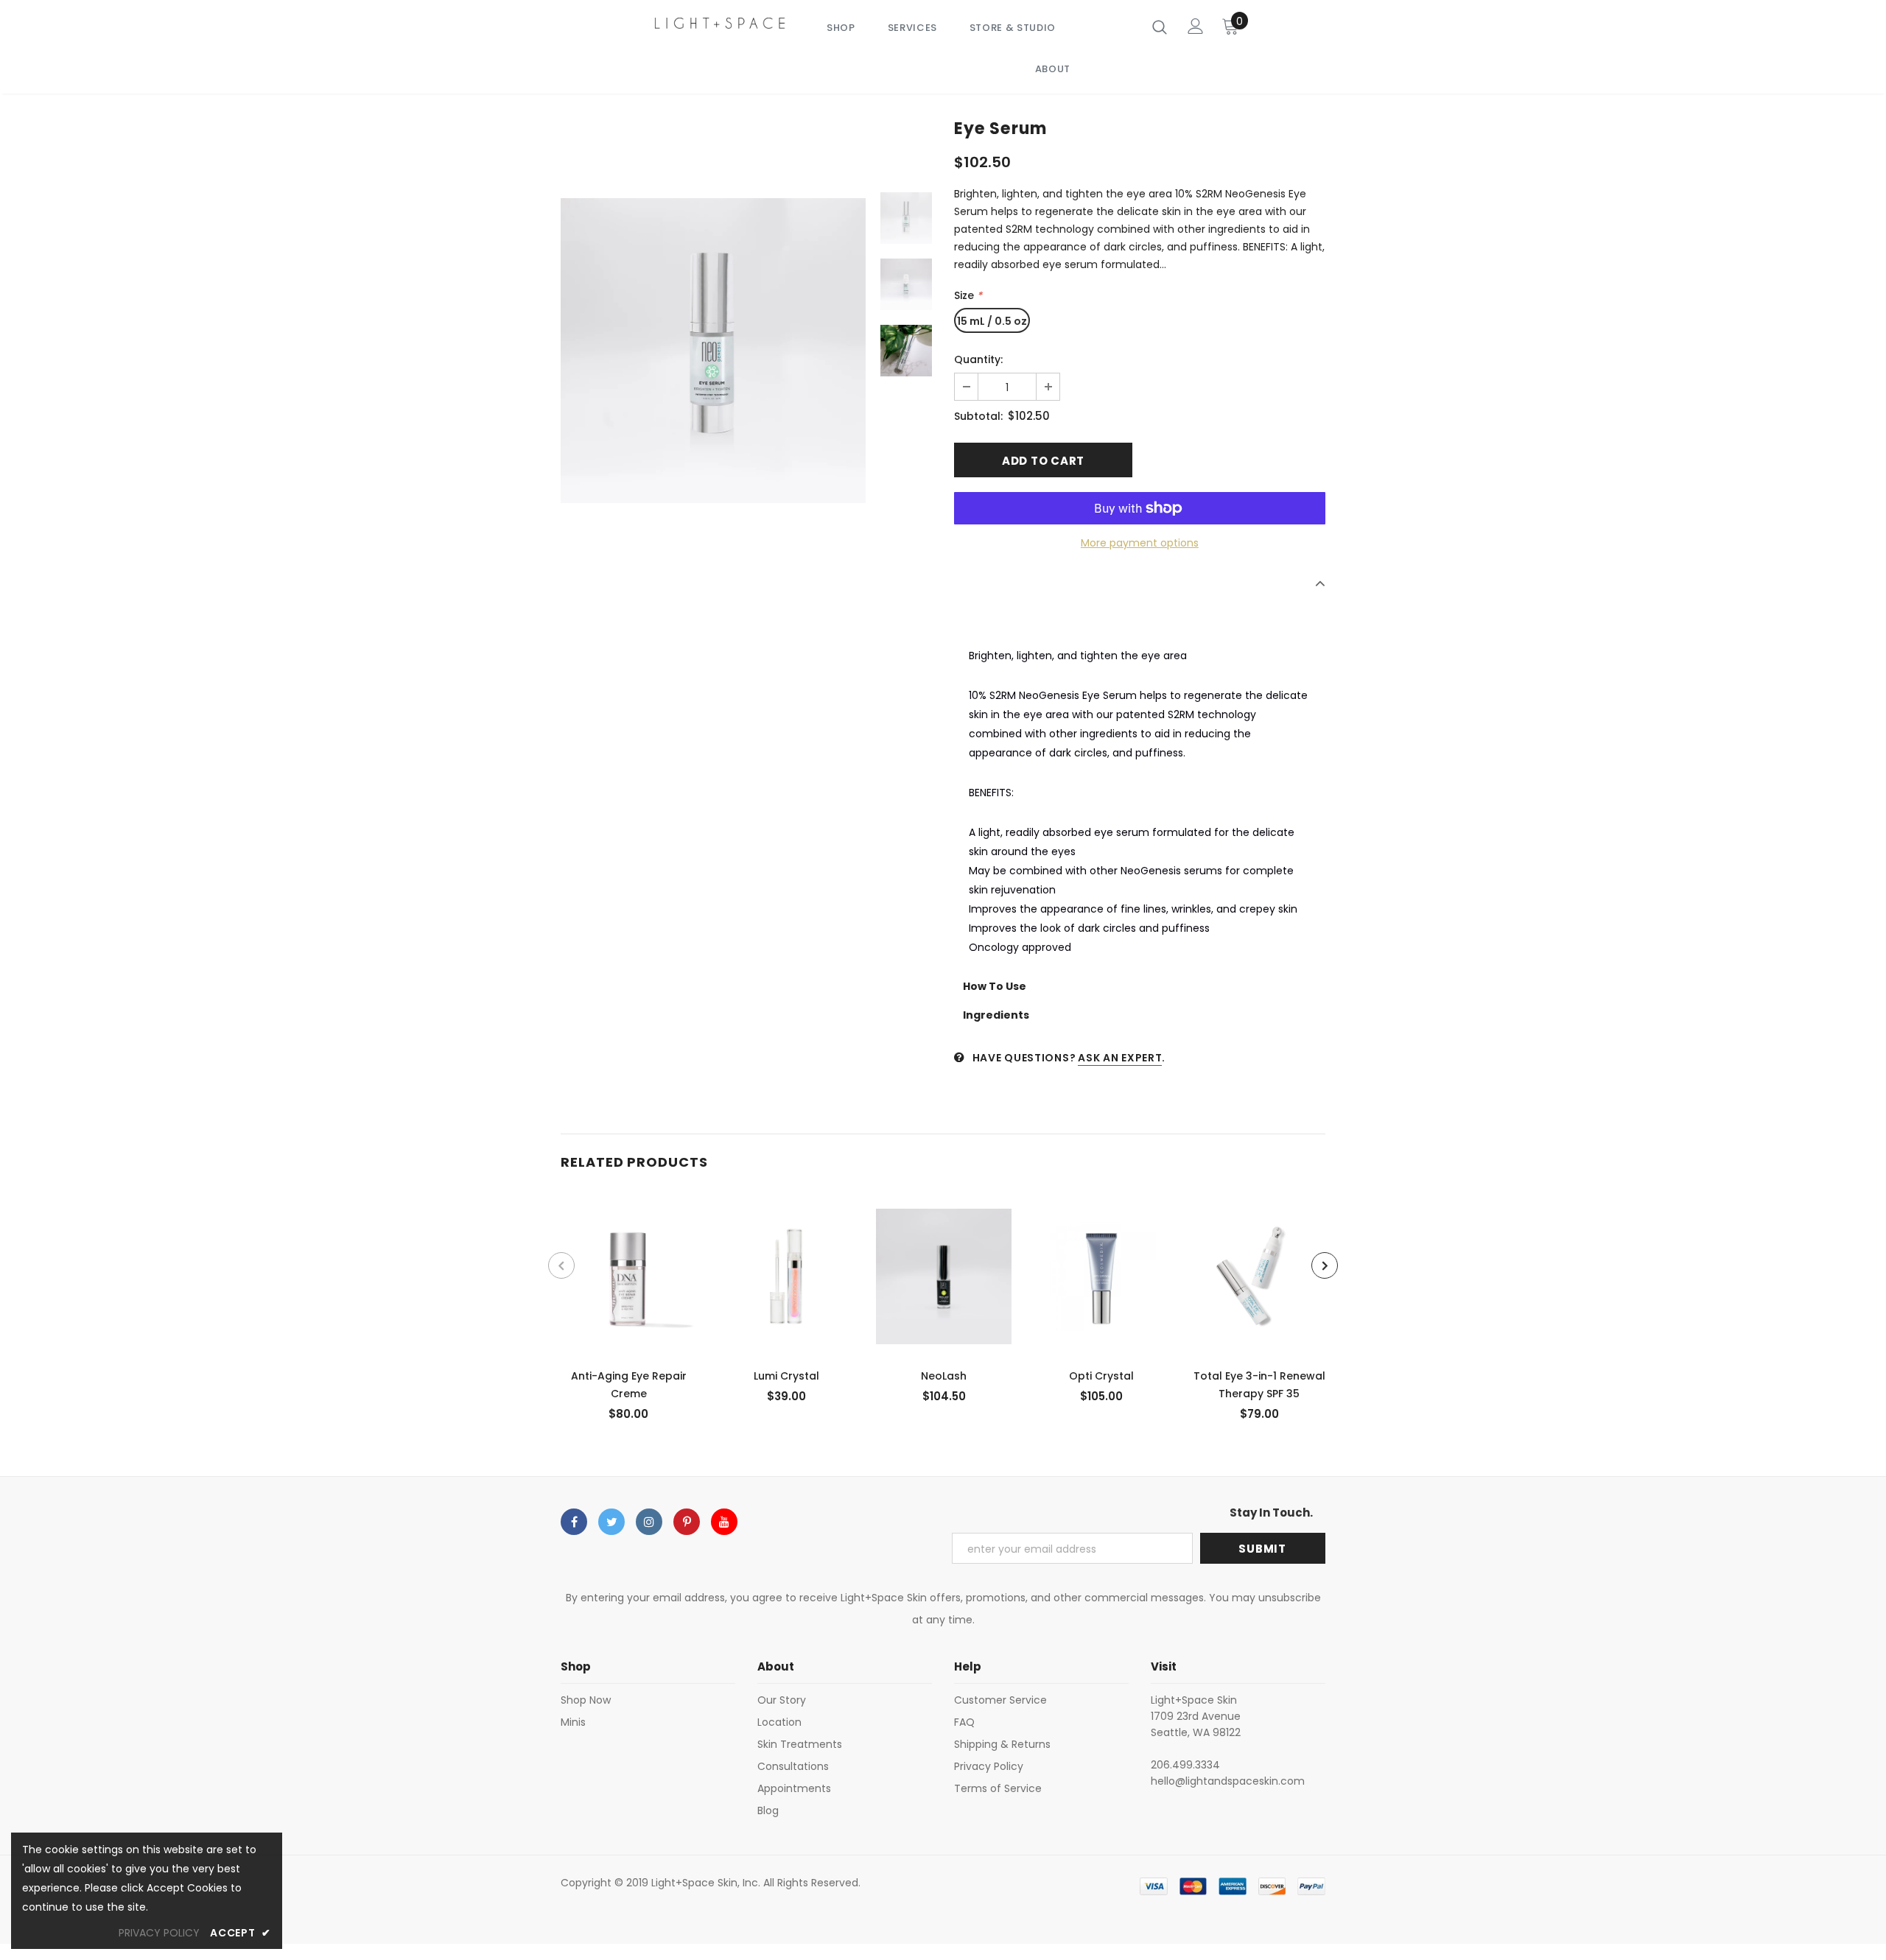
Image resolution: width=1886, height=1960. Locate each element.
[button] (1140, 618)
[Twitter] (611, 1522)
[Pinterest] (687, 1522)
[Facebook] (574, 1522)
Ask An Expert (1120, 1058)
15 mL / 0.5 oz (992, 321)
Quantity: (978, 359)
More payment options (1140, 543)
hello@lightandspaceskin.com (1228, 1781)
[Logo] (720, 22)
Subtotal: (978, 416)
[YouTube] (724, 1522)
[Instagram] (649, 1522)
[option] (713, 351)
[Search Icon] (1160, 27)
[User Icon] (1196, 26)
